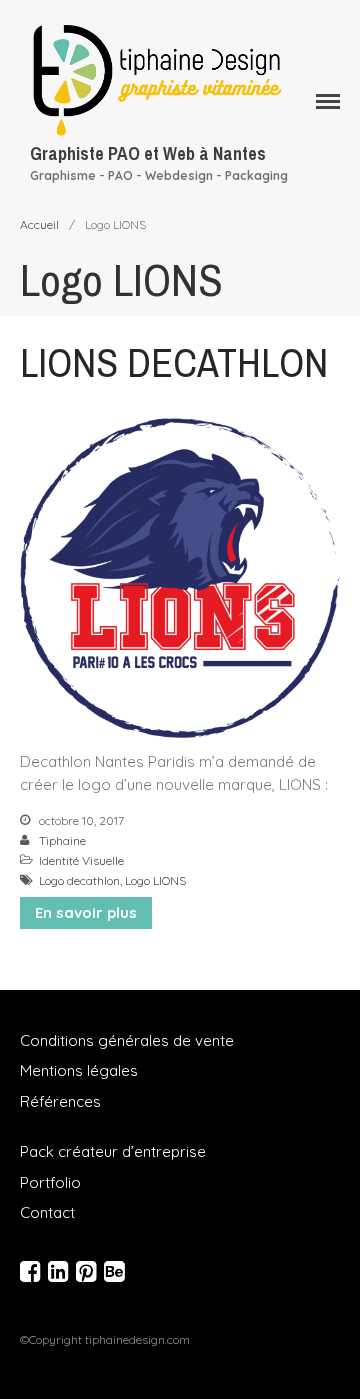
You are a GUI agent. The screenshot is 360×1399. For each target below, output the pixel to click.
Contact (47, 1212)
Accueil (39, 224)
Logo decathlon (79, 880)
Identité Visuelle (81, 860)
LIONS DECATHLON (174, 362)
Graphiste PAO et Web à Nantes (148, 153)
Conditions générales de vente (127, 1040)
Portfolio (50, 1182)
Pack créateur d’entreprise (113, 1151)
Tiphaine (62, 840)
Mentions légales (79, 1070)
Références (60, 1101)
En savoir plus (86, 912)
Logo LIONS (155, 880)
